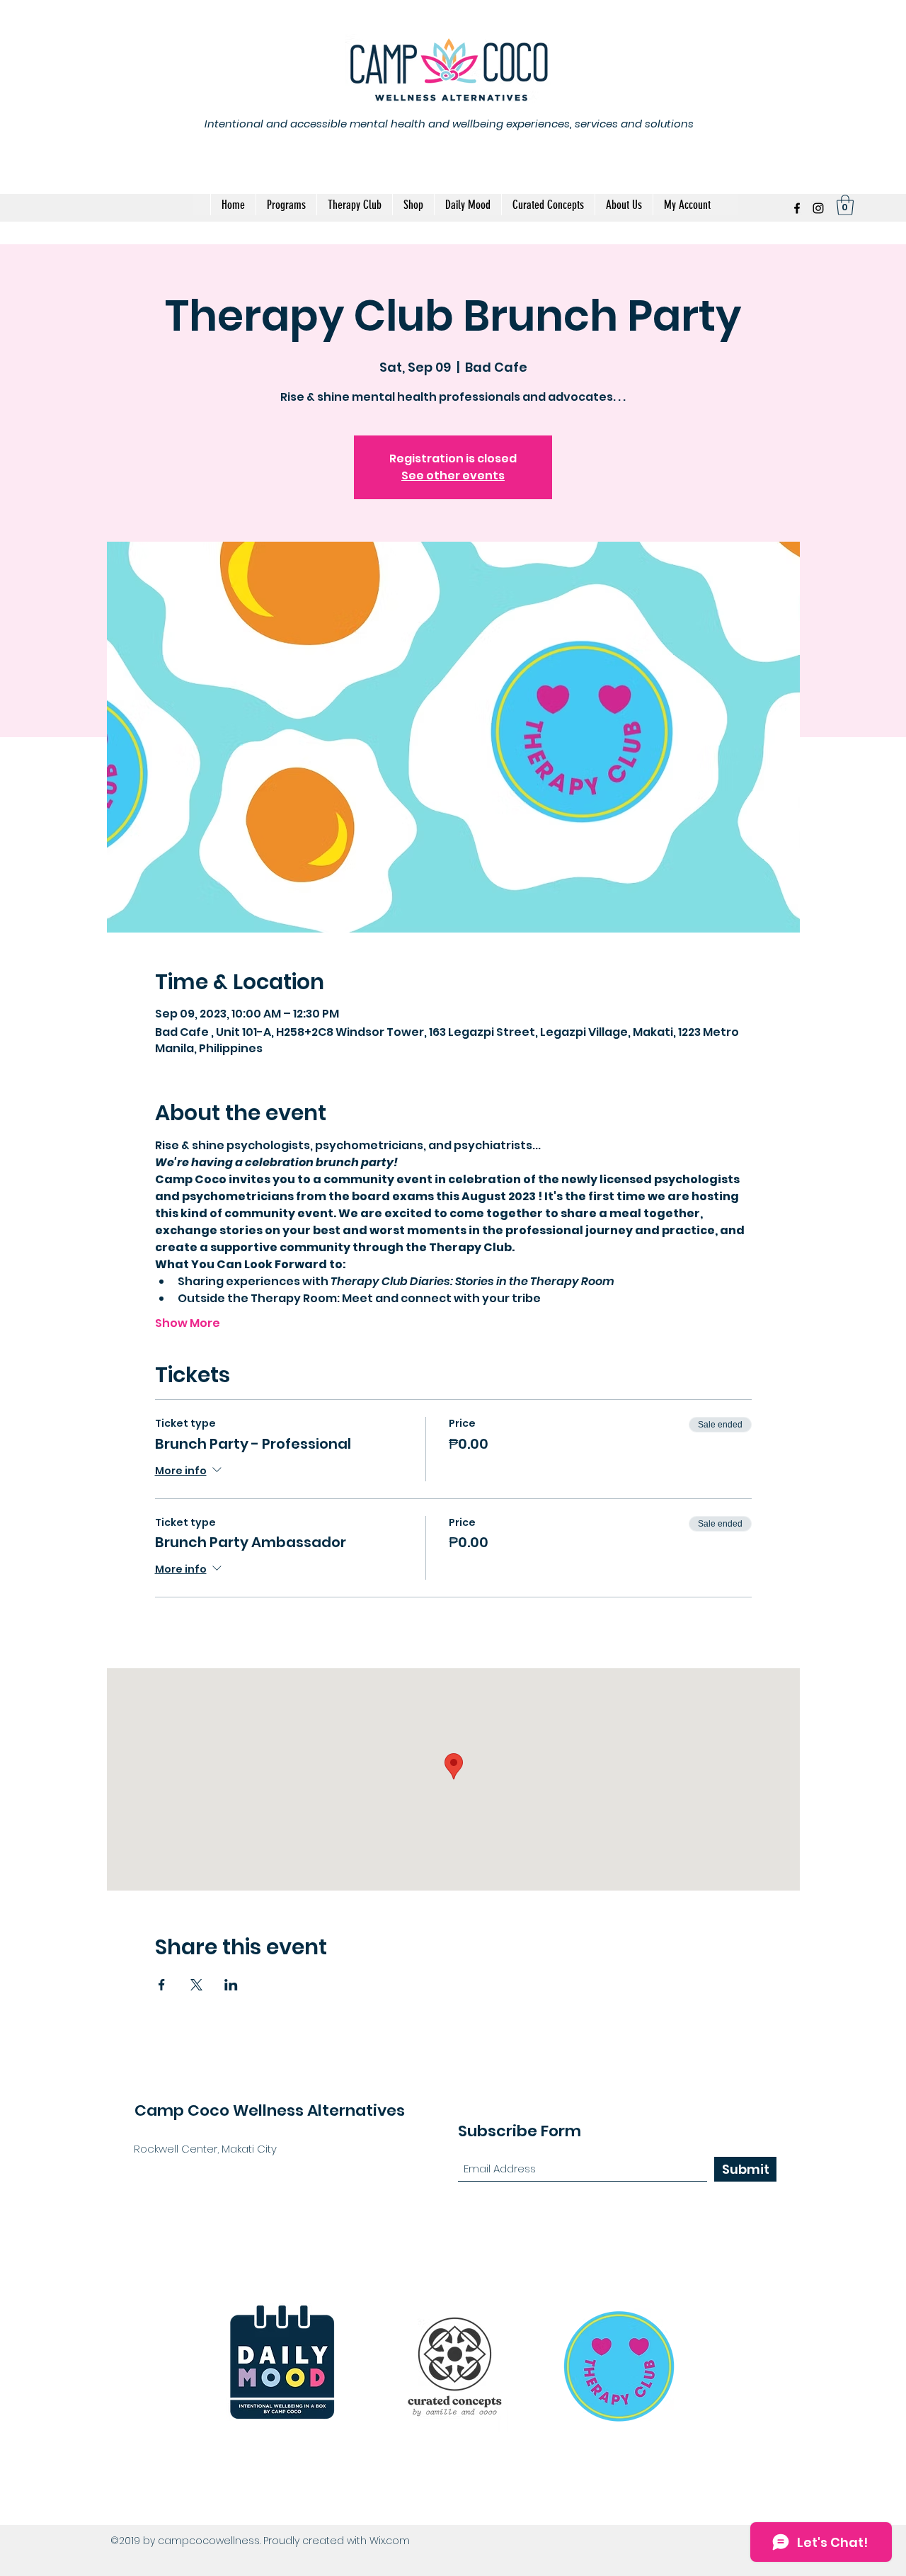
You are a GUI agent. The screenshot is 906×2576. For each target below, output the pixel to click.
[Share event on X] (196, 1985)
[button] (845, 205)
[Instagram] (818, 208)
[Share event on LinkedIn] (231, 1985)
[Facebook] (797, 208)
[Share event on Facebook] (162, 1985)
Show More (188, 1323)
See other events (453, 475)
